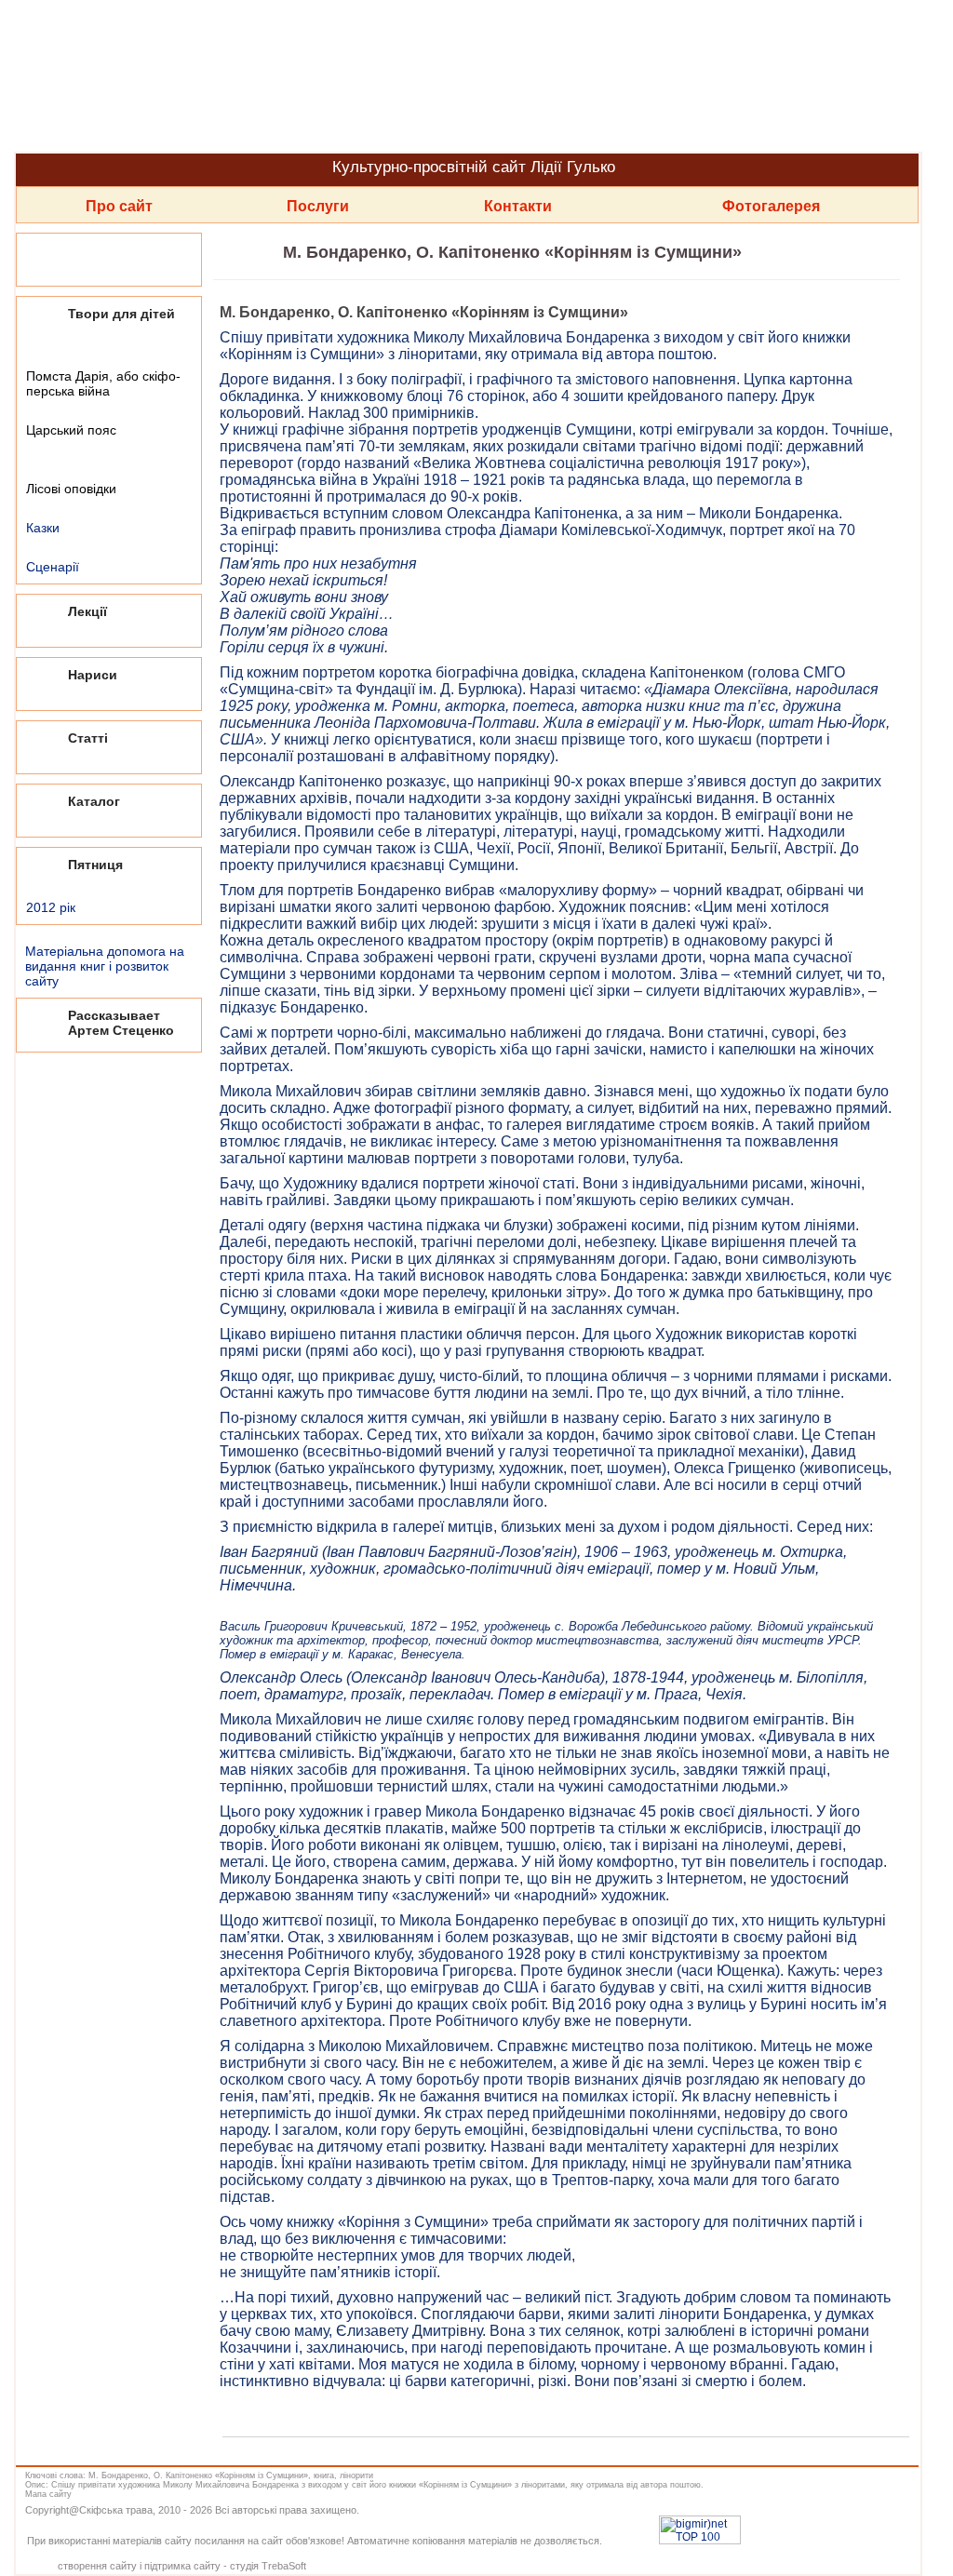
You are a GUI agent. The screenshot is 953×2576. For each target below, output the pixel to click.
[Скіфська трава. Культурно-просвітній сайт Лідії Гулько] (465, 76)
